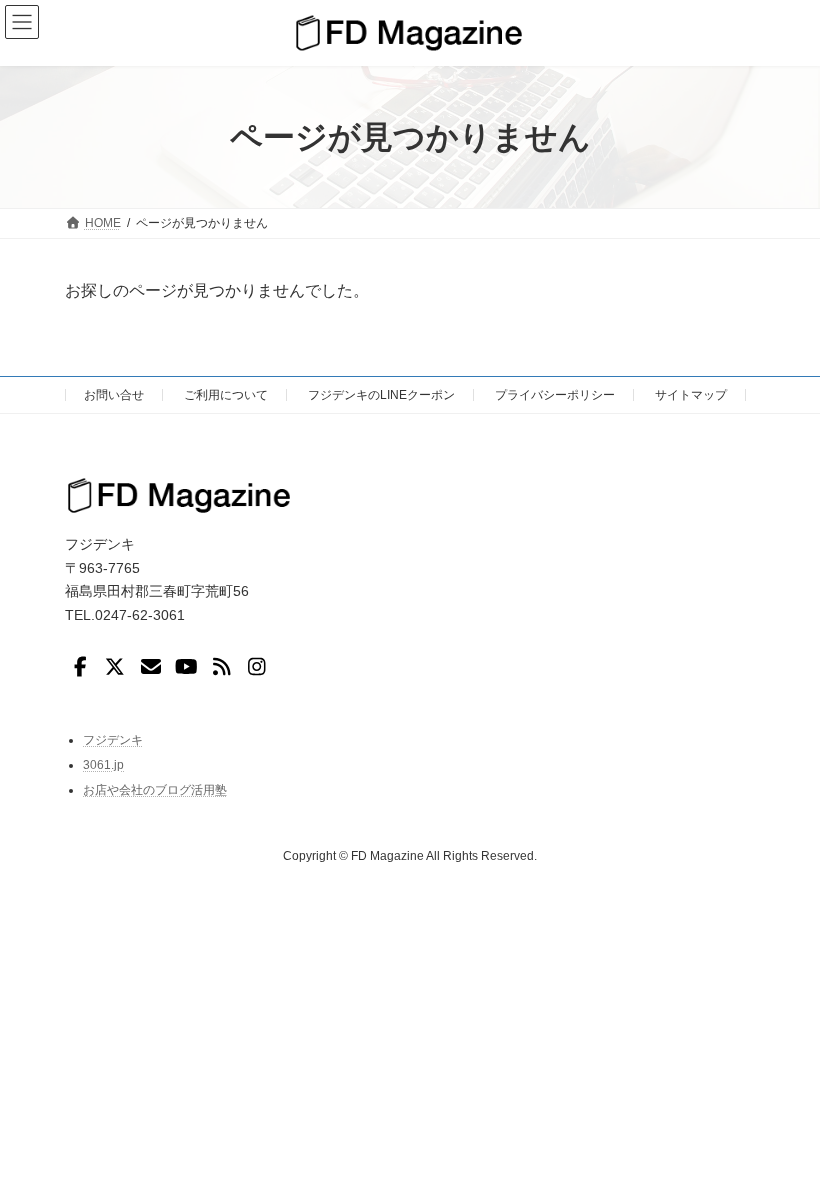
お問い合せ (114, 395)
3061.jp (103, 765)
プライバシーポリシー (555, 395)
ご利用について (226, 395)
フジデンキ (113, 739)
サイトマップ (691, 395)
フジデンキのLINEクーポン (381, 395)
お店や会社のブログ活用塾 (155, 789)
